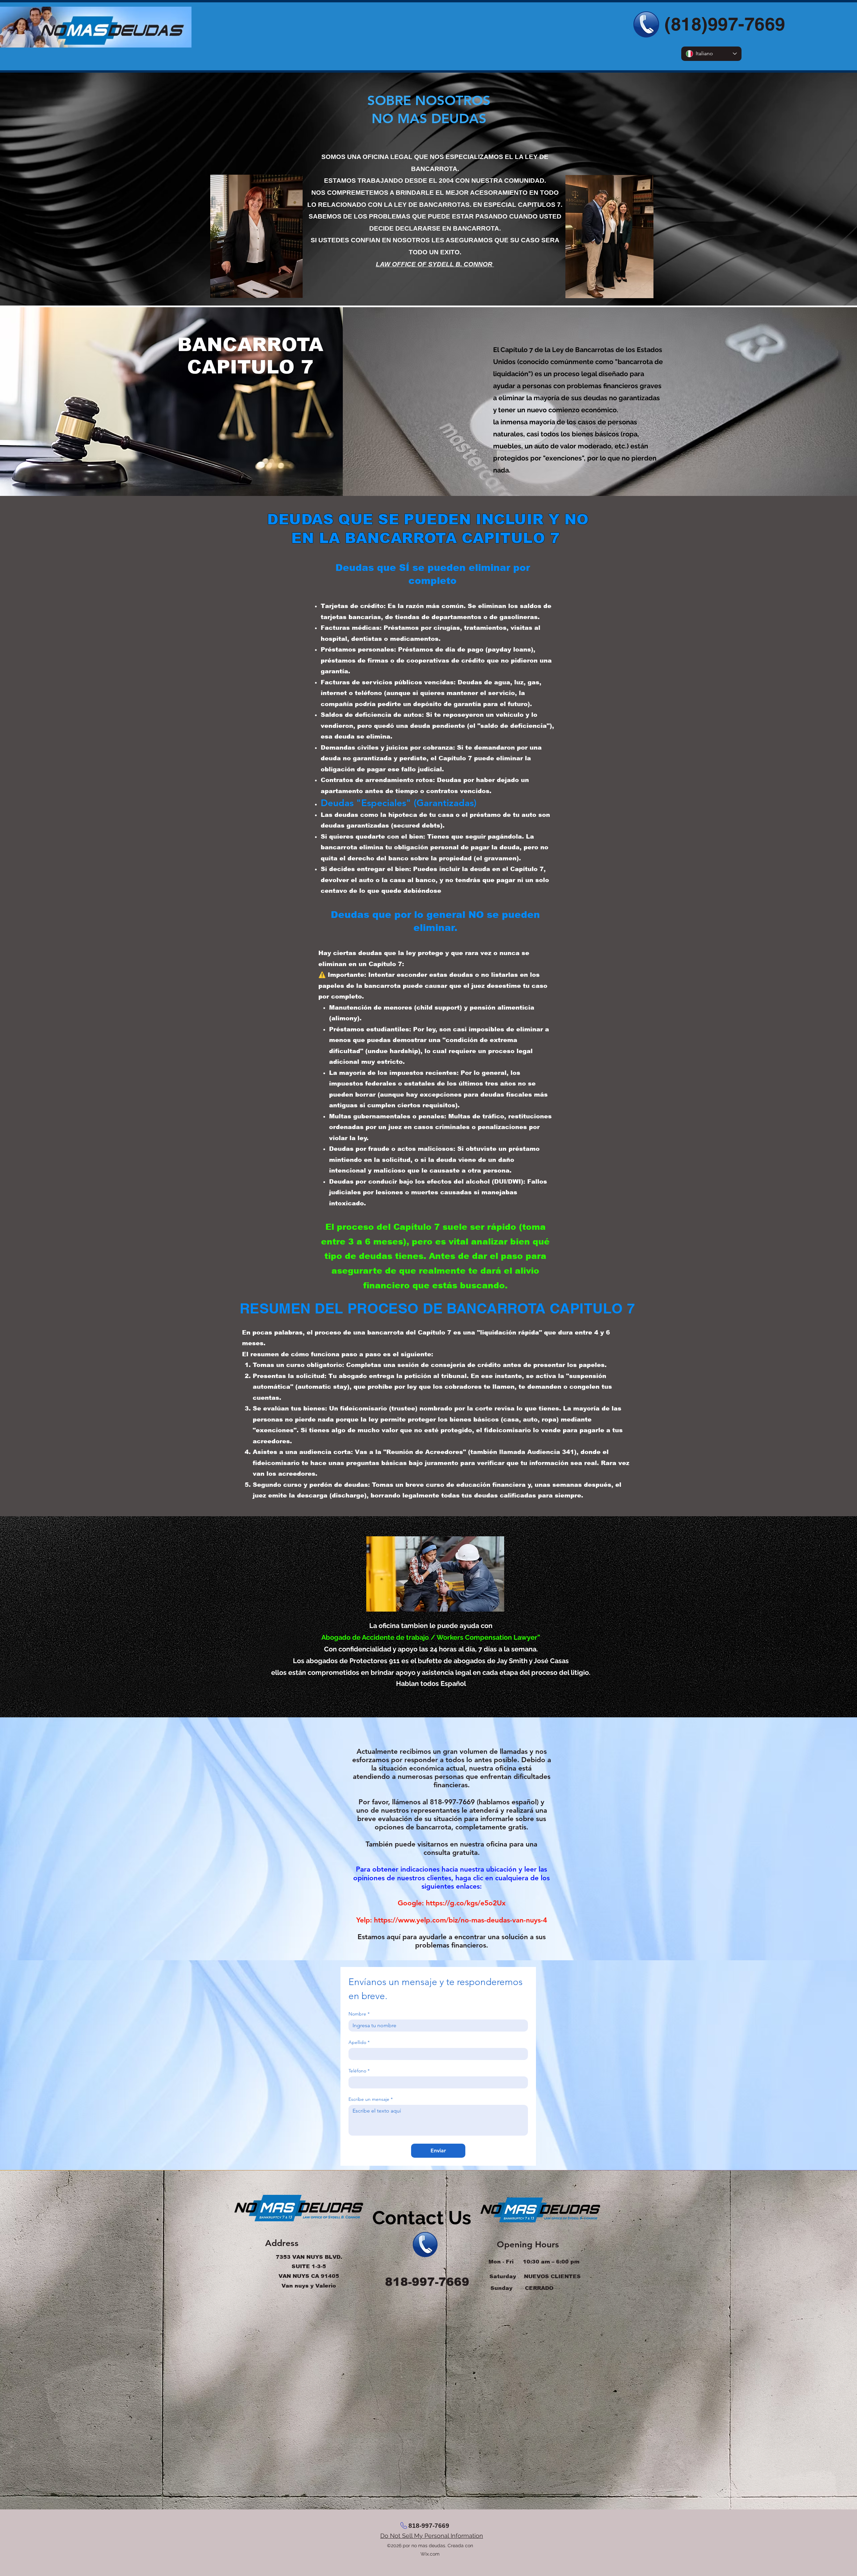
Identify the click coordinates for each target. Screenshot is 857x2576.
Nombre (359, 2014)
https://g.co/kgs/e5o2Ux (466, 1903)
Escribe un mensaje (371, 2099)
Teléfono (359, 2071)
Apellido (359, 2042)
